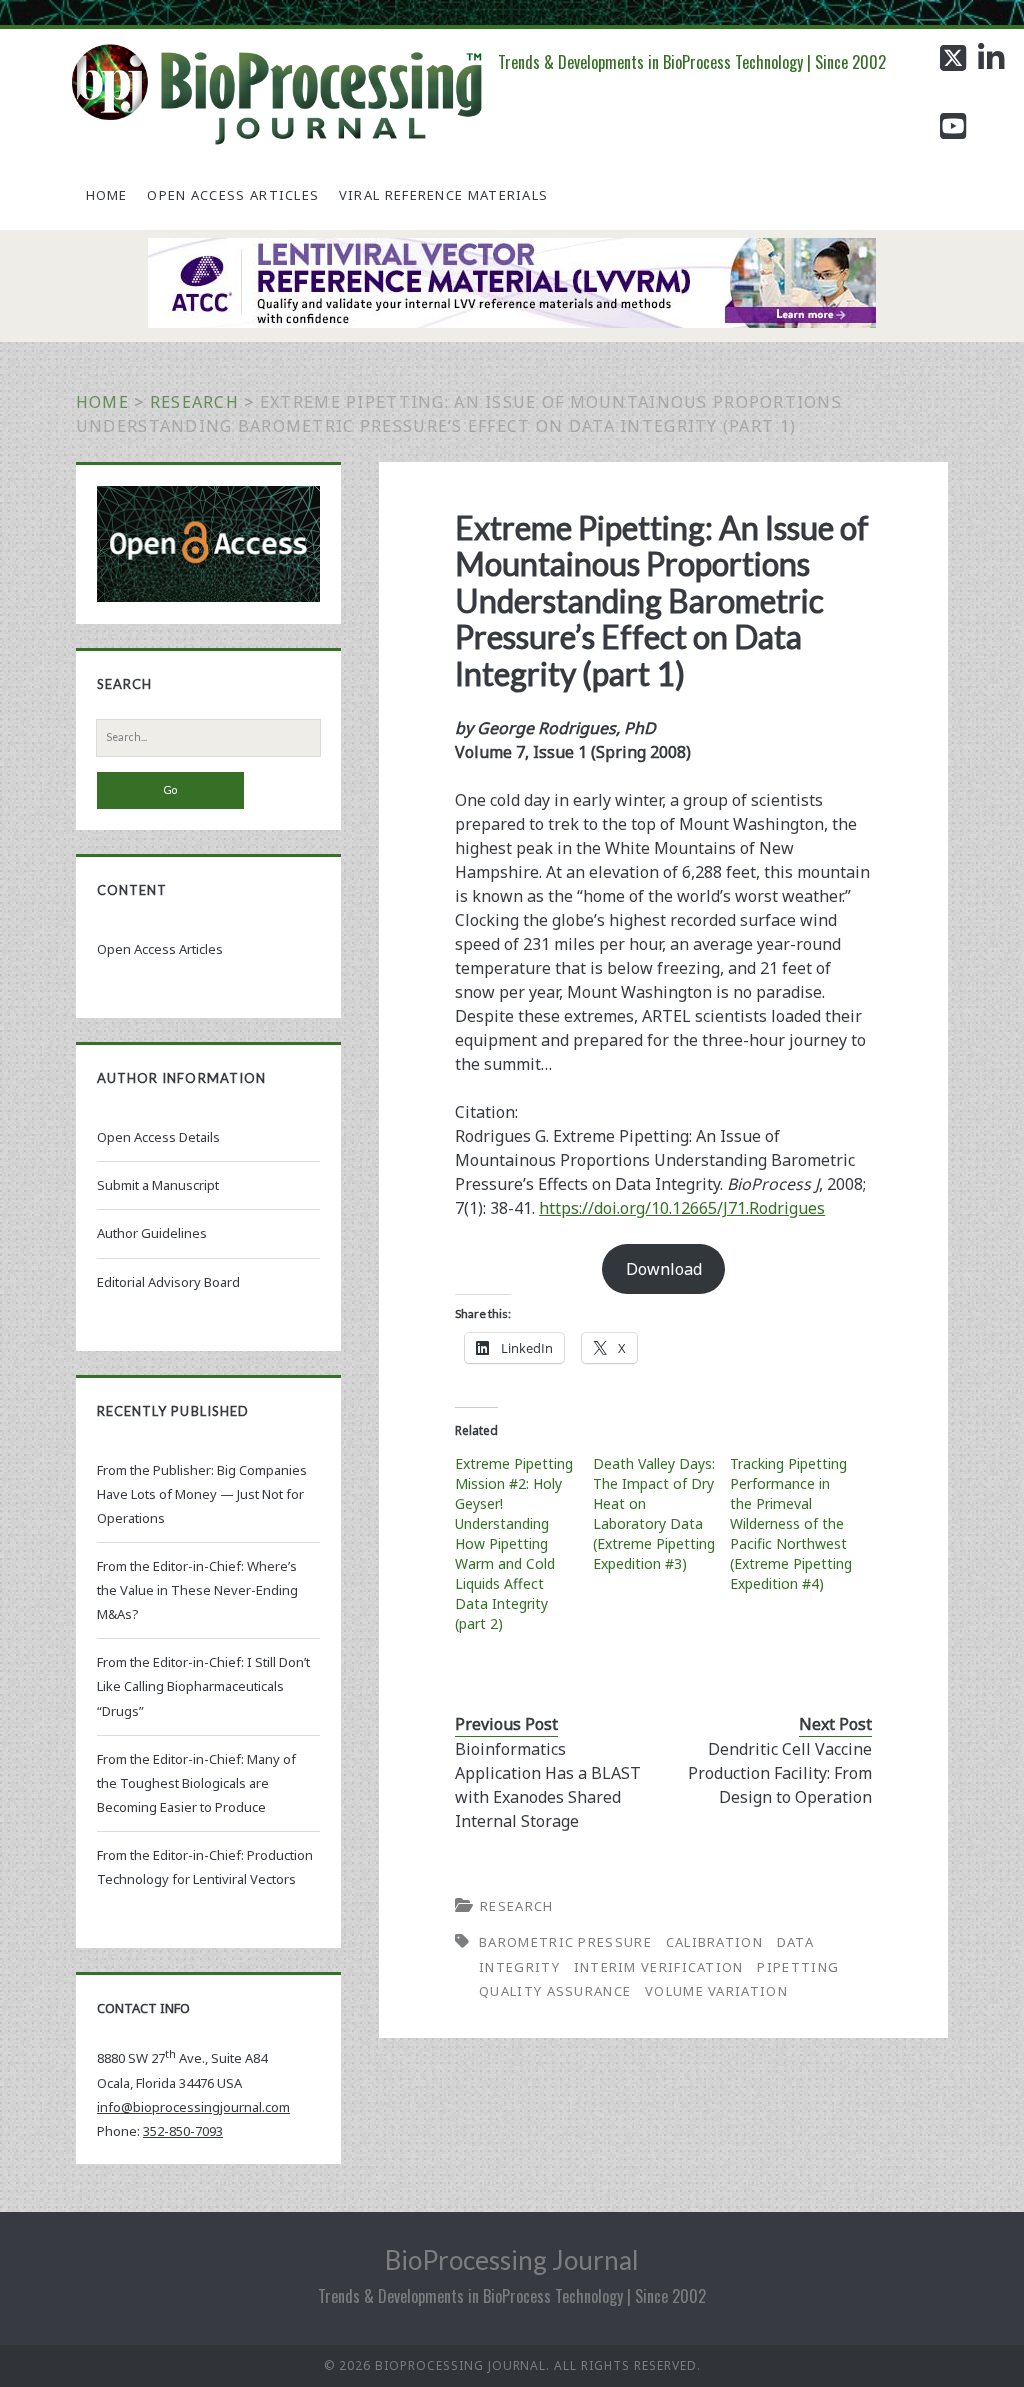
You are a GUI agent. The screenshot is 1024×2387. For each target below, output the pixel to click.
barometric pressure (565, 1942)
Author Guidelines (152, 1233)
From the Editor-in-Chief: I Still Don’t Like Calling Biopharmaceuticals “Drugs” (203, 1686)
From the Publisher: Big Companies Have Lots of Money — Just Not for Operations (202, 1494)
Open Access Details (158, 1137)
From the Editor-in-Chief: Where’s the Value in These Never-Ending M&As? (197, 1590)
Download (664, 1269)
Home (107, 195)
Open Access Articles (233, 195)
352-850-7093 (183, 2131)
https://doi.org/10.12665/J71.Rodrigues (682, 1208)
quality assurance (555, 1991)
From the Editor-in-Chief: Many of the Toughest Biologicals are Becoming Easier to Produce (196, 1783)
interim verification (659, 1967)
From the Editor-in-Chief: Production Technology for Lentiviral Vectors (205, 1867)
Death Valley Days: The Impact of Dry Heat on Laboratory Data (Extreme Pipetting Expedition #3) (654, 1513)
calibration (714, 1942)
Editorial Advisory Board (168, 1282)
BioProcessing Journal (512, 2260)
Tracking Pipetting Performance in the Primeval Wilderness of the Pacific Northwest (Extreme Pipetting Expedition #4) (791, 1523)
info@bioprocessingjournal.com (193, 2107)
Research (194, 402)
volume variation (716, 1991)
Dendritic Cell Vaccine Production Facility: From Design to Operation (780, 1773)
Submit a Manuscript (158, 1185)
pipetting (798, 1967)
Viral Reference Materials (444, 195)
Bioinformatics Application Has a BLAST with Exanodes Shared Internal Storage (548, 1785)
